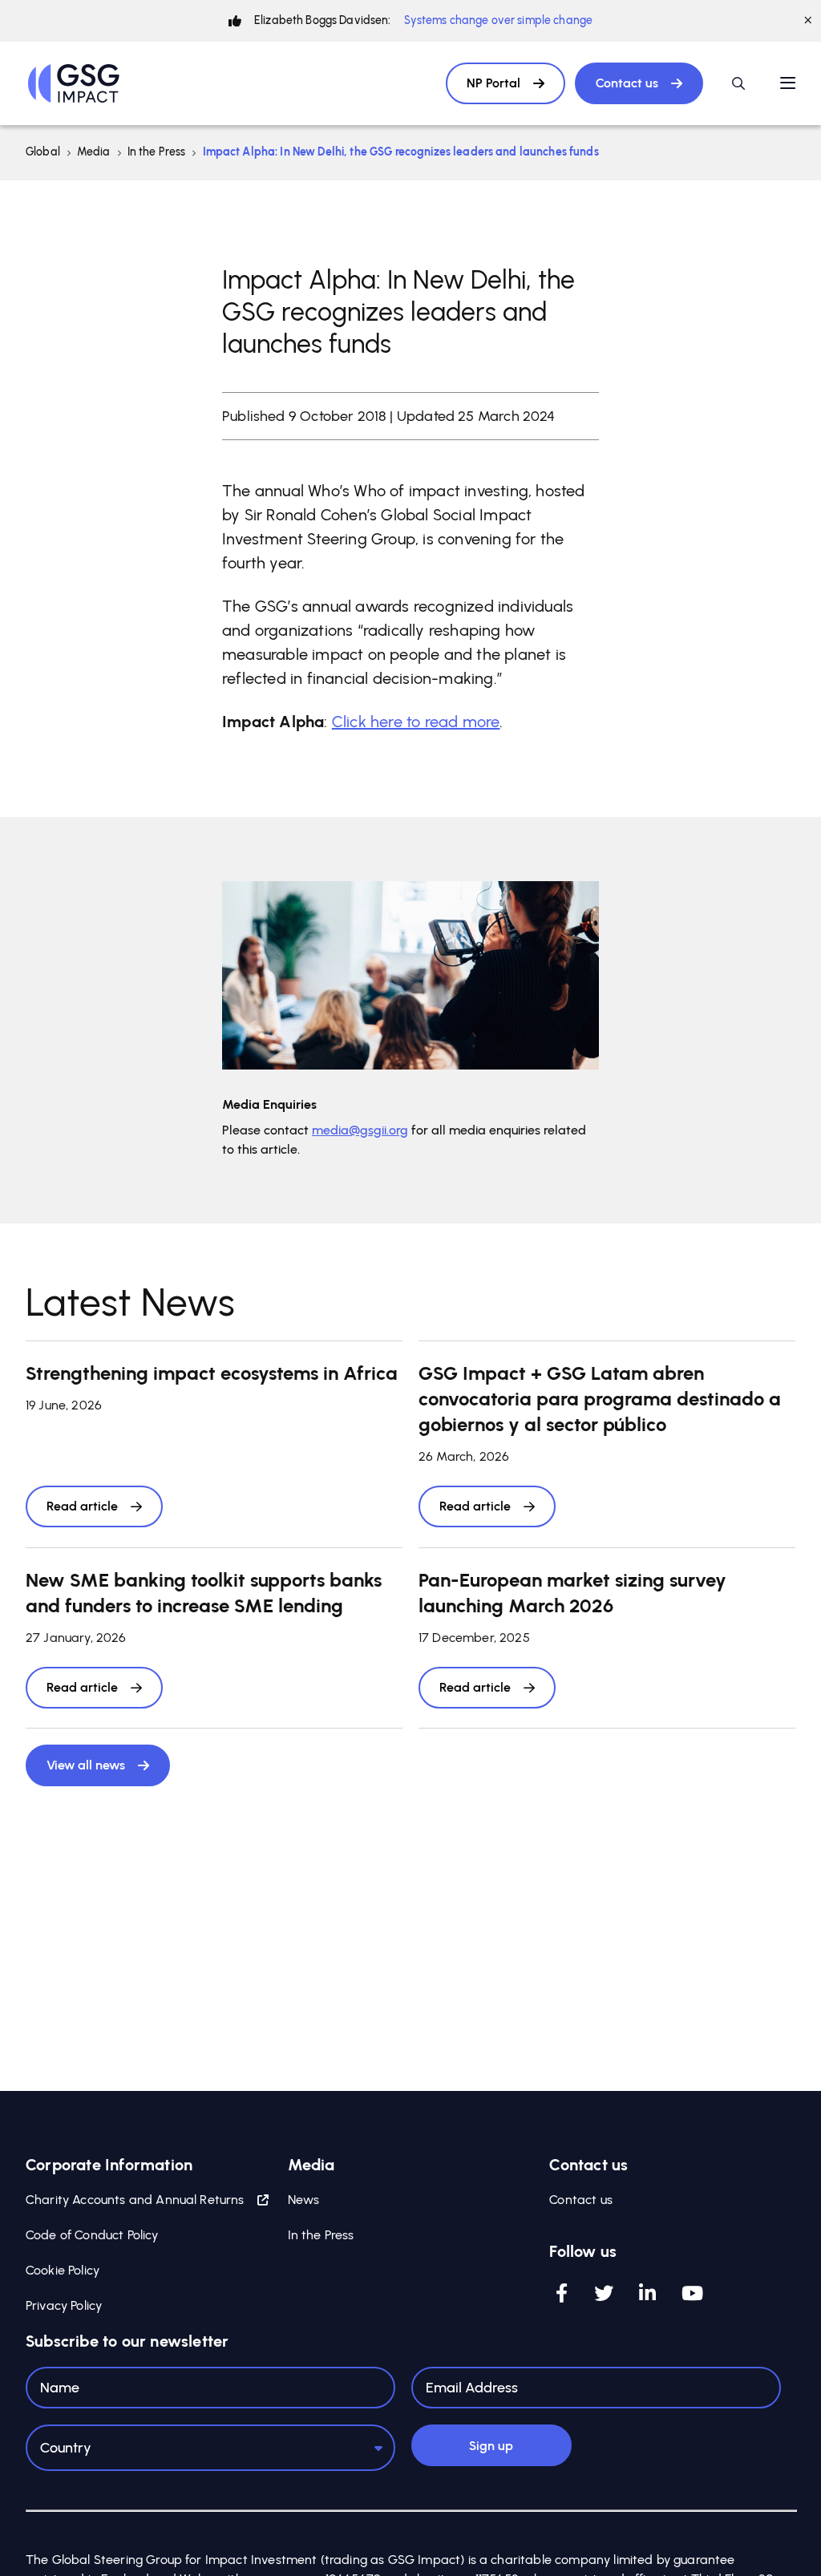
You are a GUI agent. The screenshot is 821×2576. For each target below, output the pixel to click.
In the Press (157, 152)
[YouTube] (692, 2293)
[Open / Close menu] (788, 83)
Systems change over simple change (499, 20)
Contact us (627, 83)
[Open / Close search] (738, 83)
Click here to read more (416, 722)
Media (94, 152)
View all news (86, 1765)
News (304, 2200)
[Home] (74, 83)
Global (43, 152)
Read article (82, 1506)
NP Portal (493, 83)
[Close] (808, 21)
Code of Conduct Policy (92, 2235)
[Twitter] (604, 2293)
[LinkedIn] (647, 2293)
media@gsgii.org (360, 1130)
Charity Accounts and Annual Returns (135, 2200)
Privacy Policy (64, 2305)
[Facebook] (562, 2293)
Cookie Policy (63, 2270)
